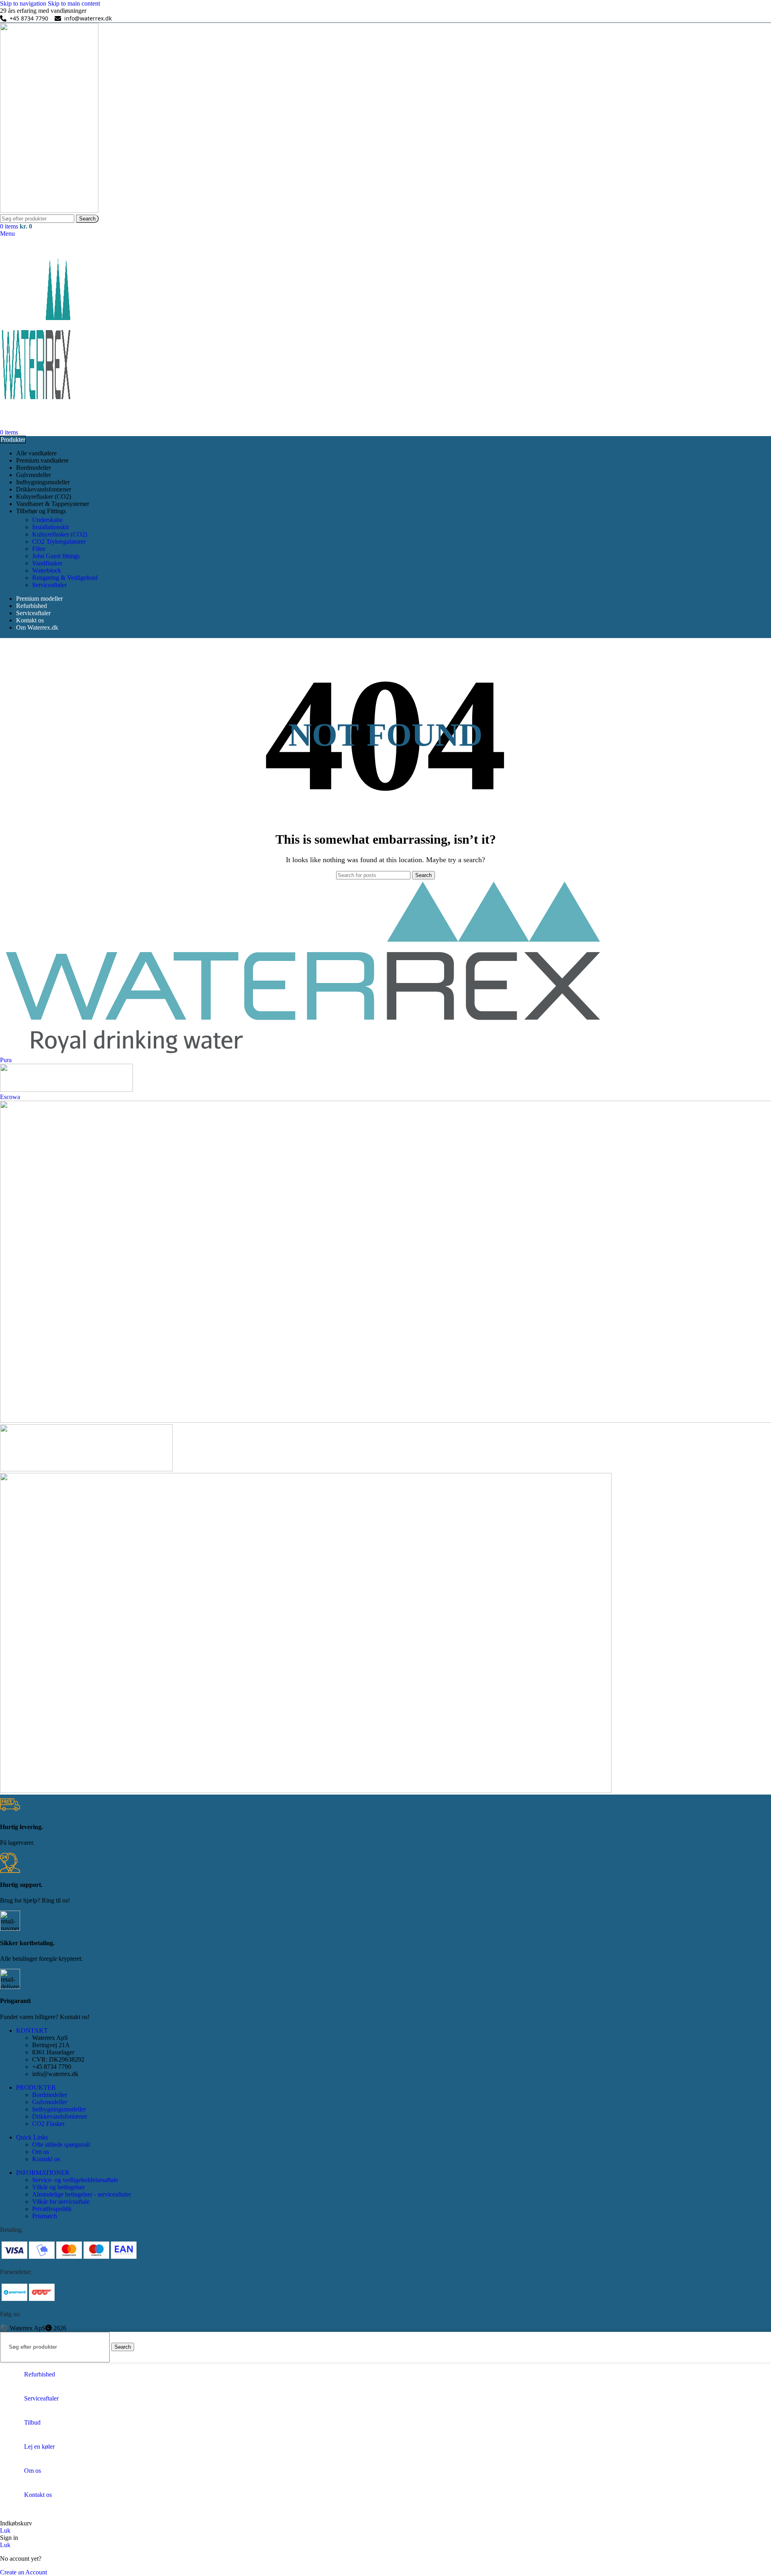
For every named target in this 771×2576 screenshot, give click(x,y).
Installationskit (50, 527)
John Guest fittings (56, 556)
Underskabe (47, 520)
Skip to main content (74, 3)
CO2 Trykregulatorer (59, 542)
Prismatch (45, 2216)
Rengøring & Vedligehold (65, 578)
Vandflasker (47, 563)
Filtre (39, 549)
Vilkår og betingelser (58, 2187)
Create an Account (23, 2572)
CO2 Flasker (48, 2124)
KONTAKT (32, 2030)
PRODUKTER (36, 2088)
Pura (6, 1060)
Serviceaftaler (49, 585)
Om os (41, 2152)
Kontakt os (46, 2159)
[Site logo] (49, 211)
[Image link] (69, 2258)
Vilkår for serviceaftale (61, 2202)
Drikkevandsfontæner (60, 2116)
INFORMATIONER (43, 2173)
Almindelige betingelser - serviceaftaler (82, 2194)
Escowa (10, 1097)
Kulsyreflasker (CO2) (60, 534)
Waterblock (47, 570)
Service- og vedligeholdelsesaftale (75, 2180)
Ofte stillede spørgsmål (61, 2145)
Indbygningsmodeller (59, 2109)
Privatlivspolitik (52, 2209)
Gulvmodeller (50, 2102)
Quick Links (32, 2137)
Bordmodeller (50, 2095)
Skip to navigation (24, 3)
